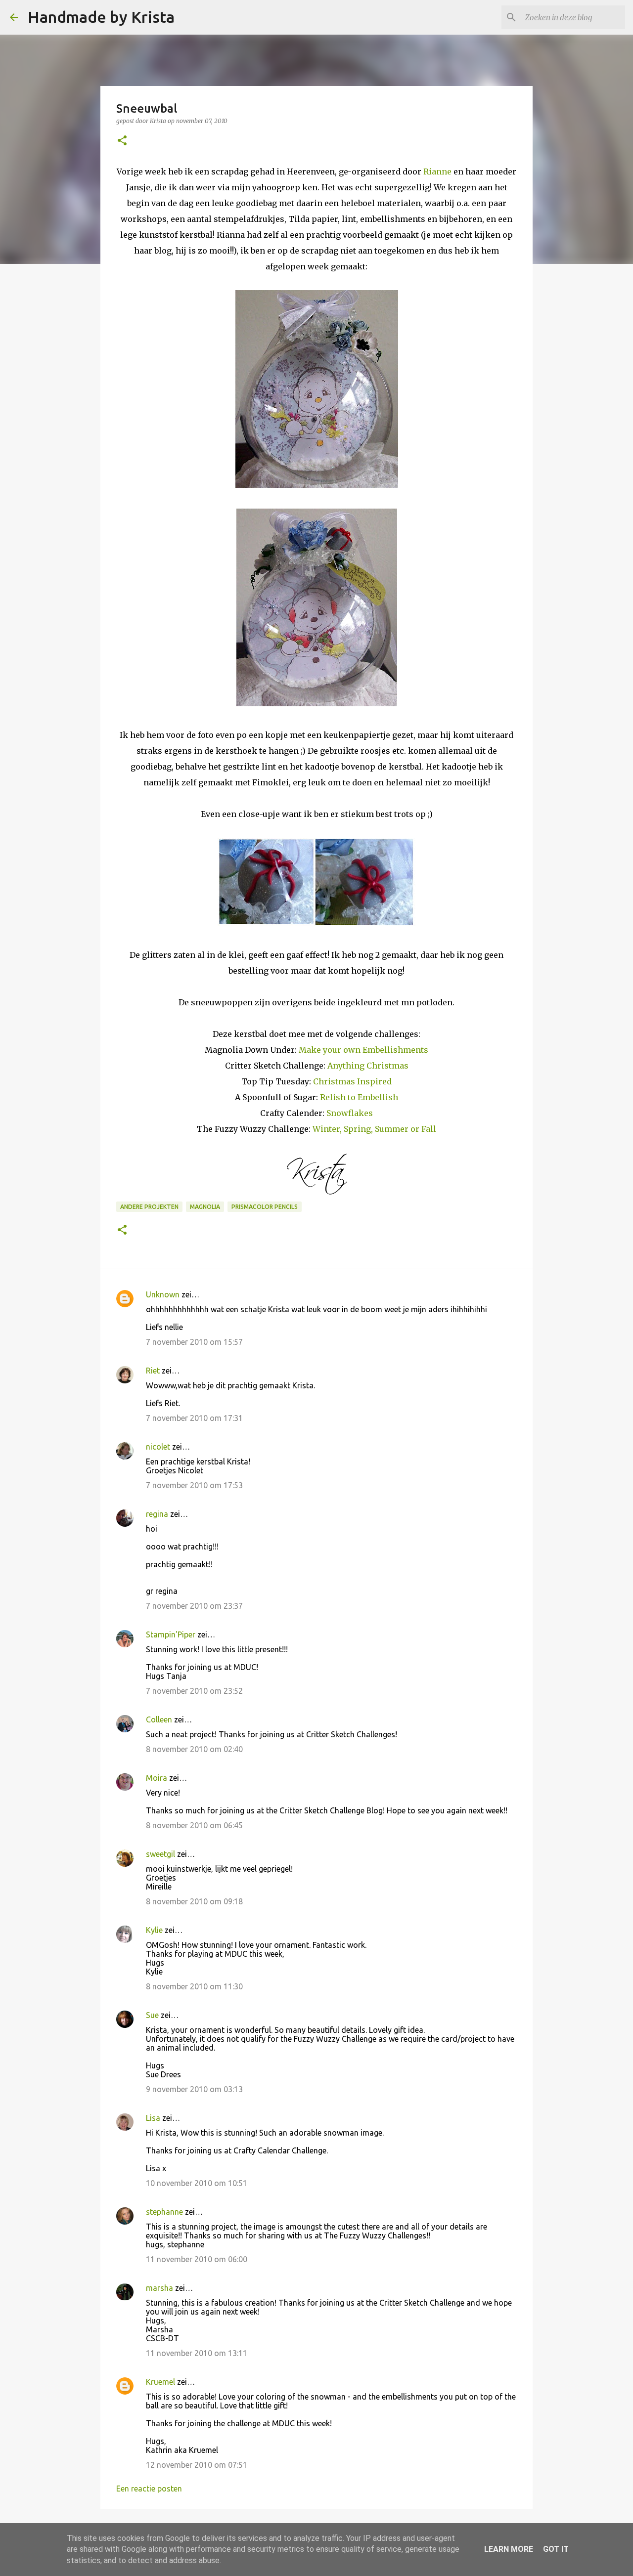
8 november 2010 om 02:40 (194, 1749)
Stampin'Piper (171, 1634)
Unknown (163, 1294)
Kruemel (160, 2382)
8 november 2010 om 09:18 (194, 1901)
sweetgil (160, 1854)
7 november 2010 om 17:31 (194, 1418)
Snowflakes (350, 1113)
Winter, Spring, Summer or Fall (373, 1129)
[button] (122, 141)
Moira (157, 1778)
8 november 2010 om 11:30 (194, 1986)
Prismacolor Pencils (265, 1207)
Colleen (159, 1719)
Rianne (437, 172)
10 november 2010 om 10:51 (197, 2183)
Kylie (154, 1930)
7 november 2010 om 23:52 (194, 1691)
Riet (153, 1371)
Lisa (153, 2118)
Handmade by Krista (101, 17)
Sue (152, 2015)
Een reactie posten (149, 2489)
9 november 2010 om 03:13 (194, 2089)
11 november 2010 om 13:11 (197, 2353)
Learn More (509, 2549)
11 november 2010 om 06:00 (197, 2259)
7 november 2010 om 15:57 (194, 1342)
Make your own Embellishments (363, 1050)
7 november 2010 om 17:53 (194, 1485)
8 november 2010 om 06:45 (194, 1825)
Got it (556, 2549)
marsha (159, 2288)
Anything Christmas (368, 1066)
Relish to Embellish (358, 1097)
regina (157, 1514)
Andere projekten (149, 1207)
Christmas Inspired (352, 1081)
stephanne (164, 2212)
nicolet (158, 1447)
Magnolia (205, 1207)
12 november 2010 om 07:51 (197, 2465)
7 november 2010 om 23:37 (194, 1606)
